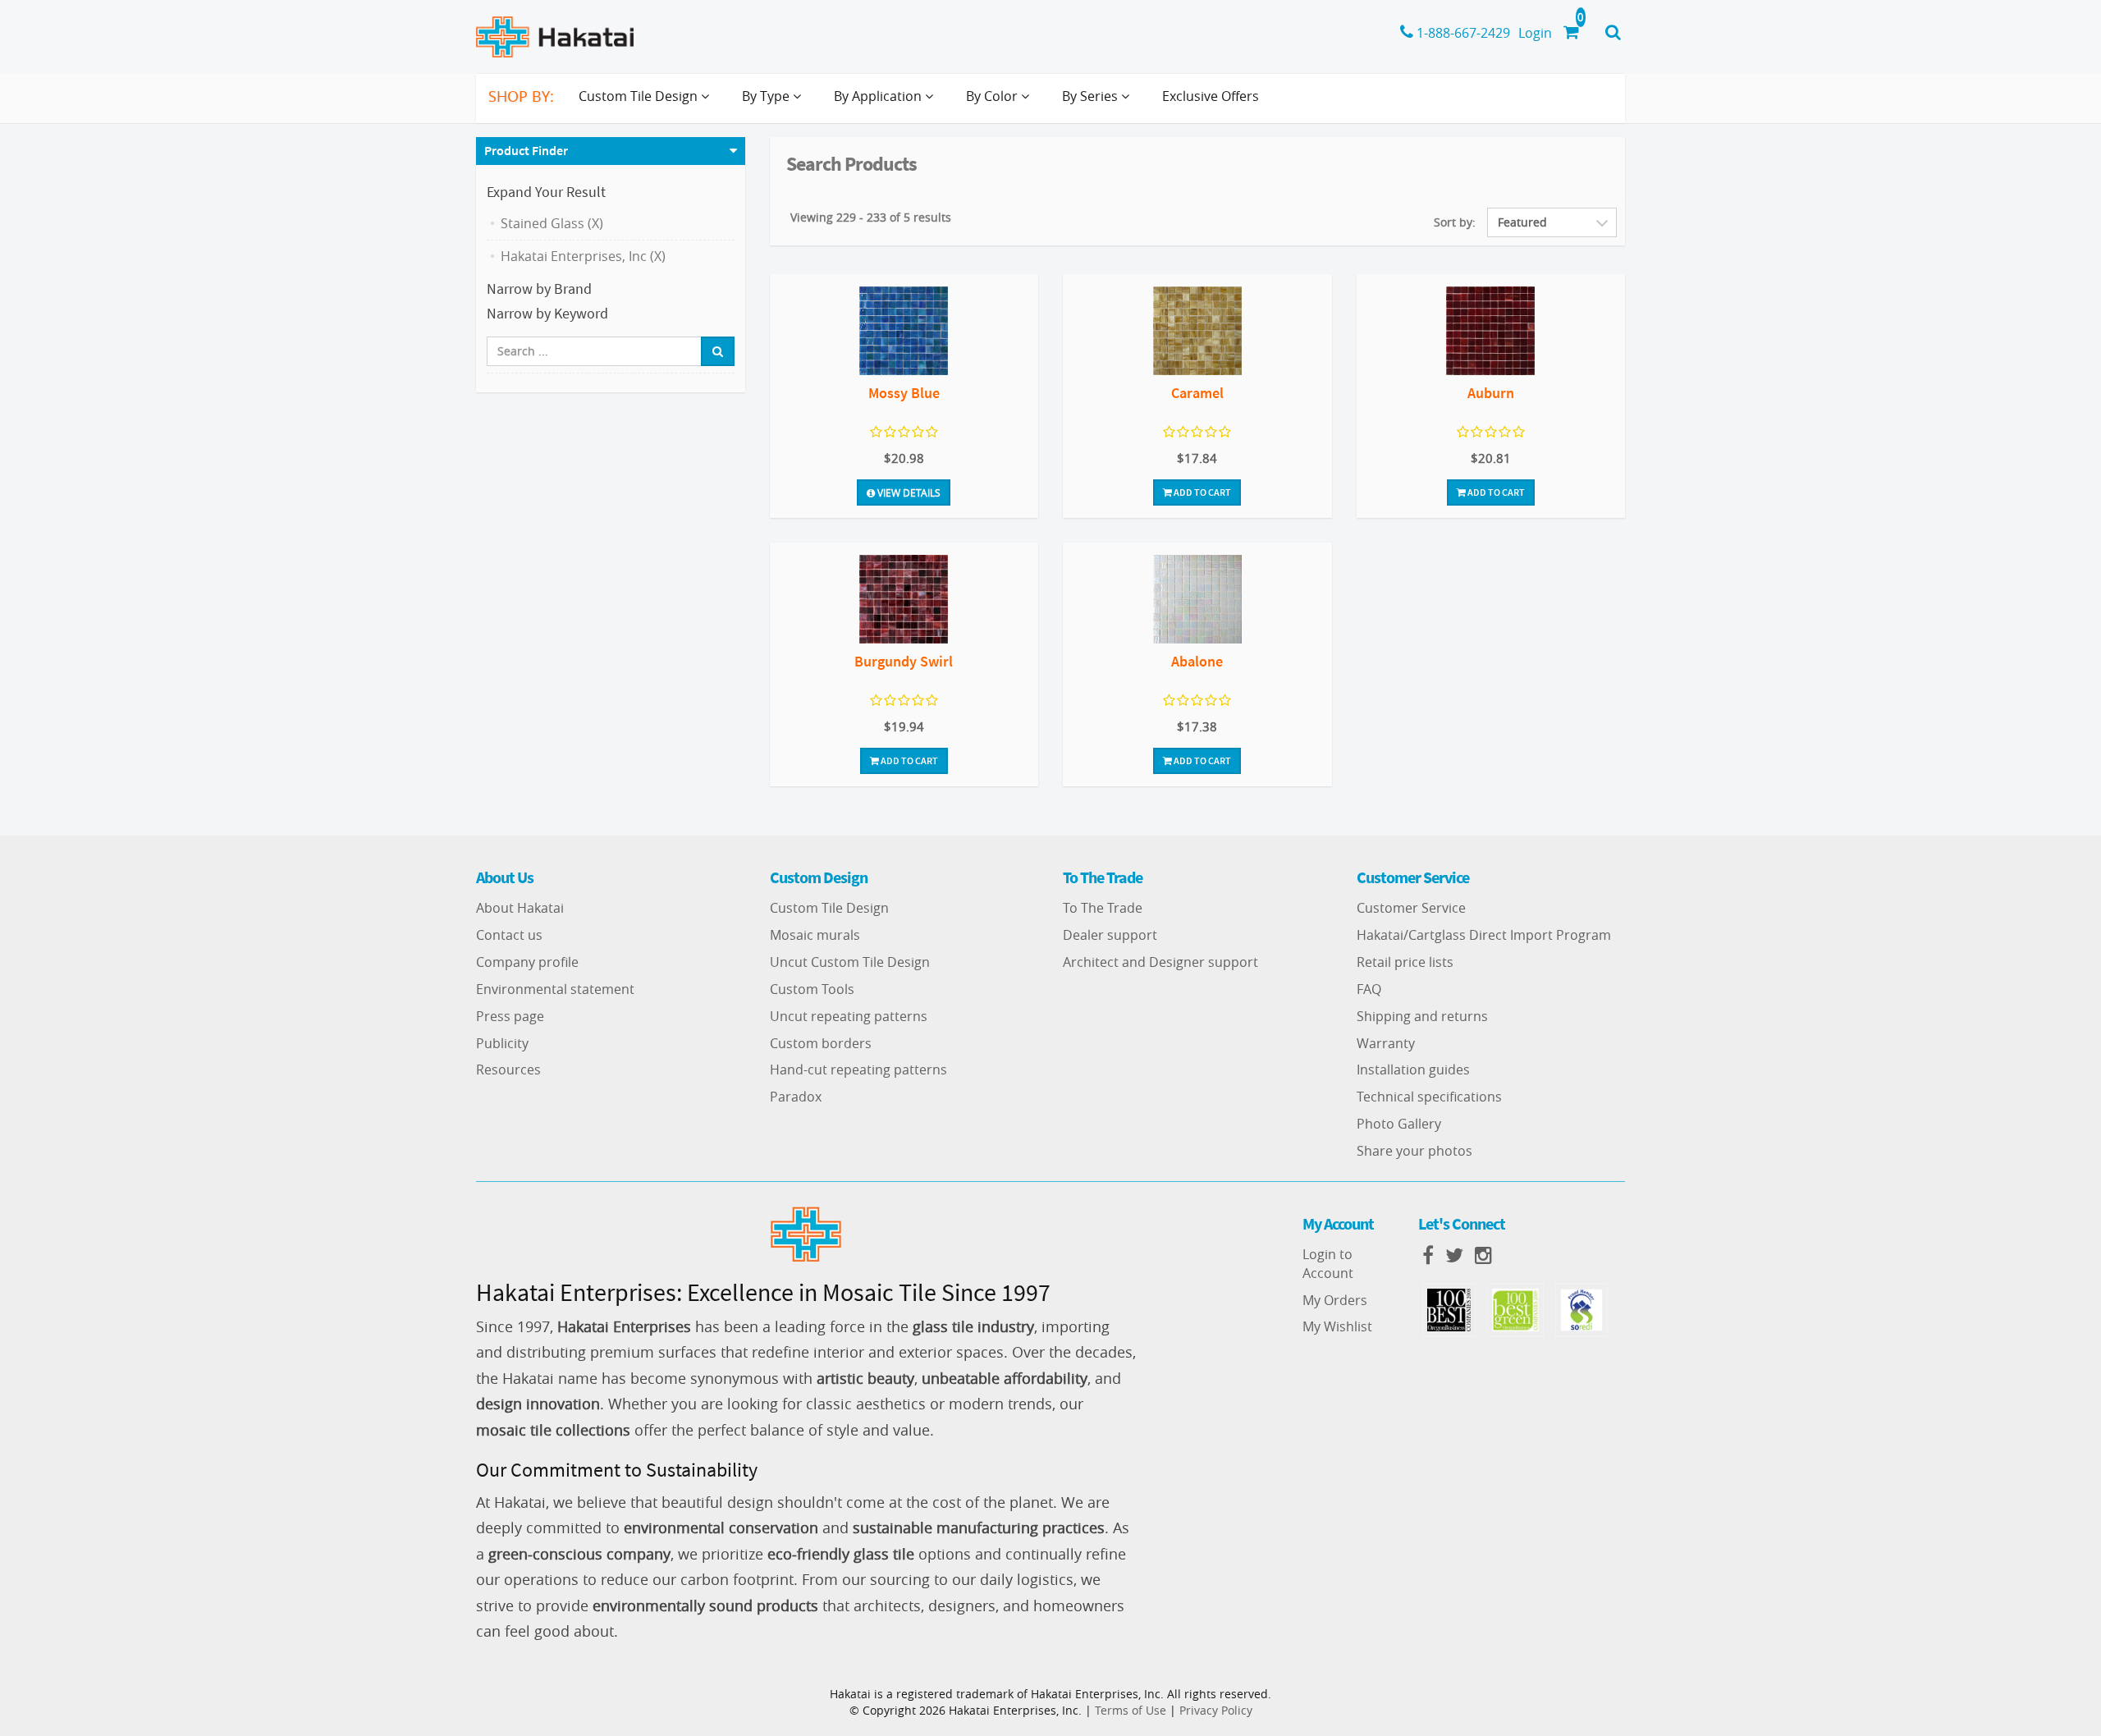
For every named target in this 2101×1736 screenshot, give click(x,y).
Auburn (1491, 393)
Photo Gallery (1399, 1124)
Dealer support (1110, 935)
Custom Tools (812, 989)
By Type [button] (767, 96)
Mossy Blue (904, 393)
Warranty (1386, 1043)
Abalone (1197, 661)
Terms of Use (1131, 1710)
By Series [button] (1092, 96)
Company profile (527, 962)
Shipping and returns (1422, 1016)
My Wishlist (1337, 1326)
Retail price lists (1405, 962)
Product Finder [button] (526, 150)
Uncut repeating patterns (849, 1016)
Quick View (904, 333)
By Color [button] (993, 96)
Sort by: (1455, 222)
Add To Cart (1202, 492)
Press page (510, 1016)
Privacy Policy (1216, 1710)
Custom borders (821, 1043)
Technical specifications (1429, 1097)
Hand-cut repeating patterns (858, 1070)
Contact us (509, 935)
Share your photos (1414, 1151)
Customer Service (1411, 908)
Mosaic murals (815, 935)
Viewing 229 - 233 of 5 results (871, 217)
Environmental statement (555, 989)
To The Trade (1103, 908)
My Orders (1335, 1300)
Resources (508, 1070)
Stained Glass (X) (552, 223)
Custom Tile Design (829, 908)
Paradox (796, 1097)
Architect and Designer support (1160, 962)
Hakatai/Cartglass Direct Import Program (1484, 935)
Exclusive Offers (1211, 96)
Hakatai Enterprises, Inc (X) (583, 256)
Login (1535, 33)
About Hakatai (520, 908)
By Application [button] (879, 96)
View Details (908, 492)
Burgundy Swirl (904, 661)
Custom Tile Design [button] (640, 96)
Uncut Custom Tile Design (850, 962)
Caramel (1197, 393)
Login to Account (1328, 1264)
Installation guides (1413, 1070)
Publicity (502, 1043)
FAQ (1369, 989)
